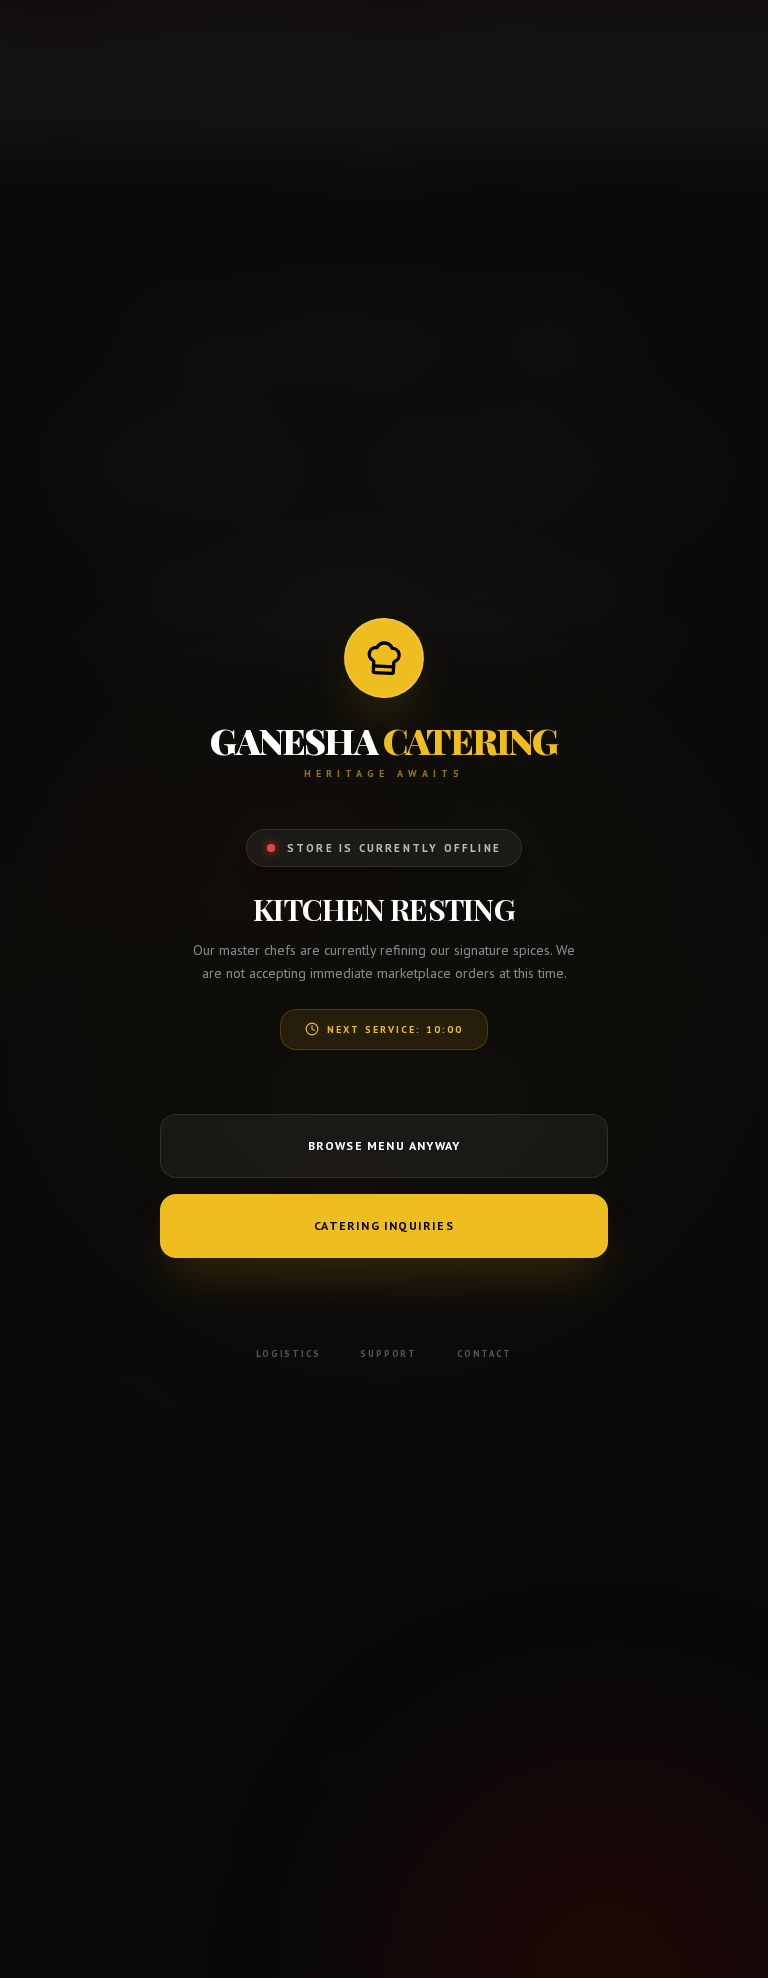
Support (388, 1353)
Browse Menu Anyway (384, 1145)
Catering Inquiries (384, 1225)
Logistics (288, 1353)
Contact (484, 1353)
